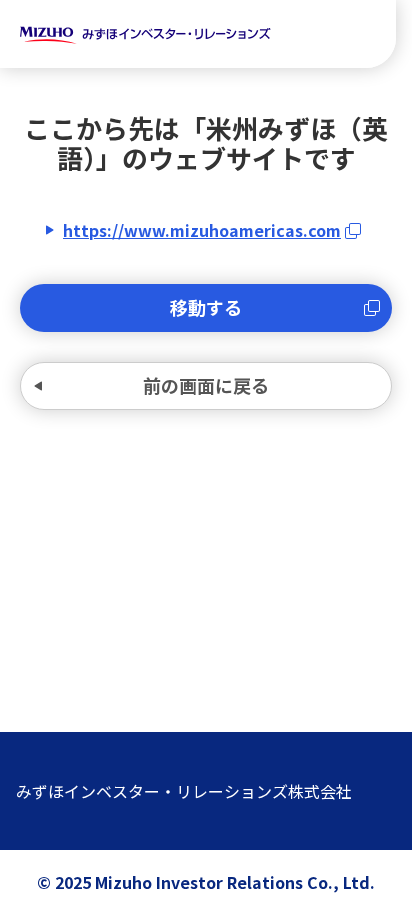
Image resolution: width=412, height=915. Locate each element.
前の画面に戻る (206, 385)
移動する (206, 307)
